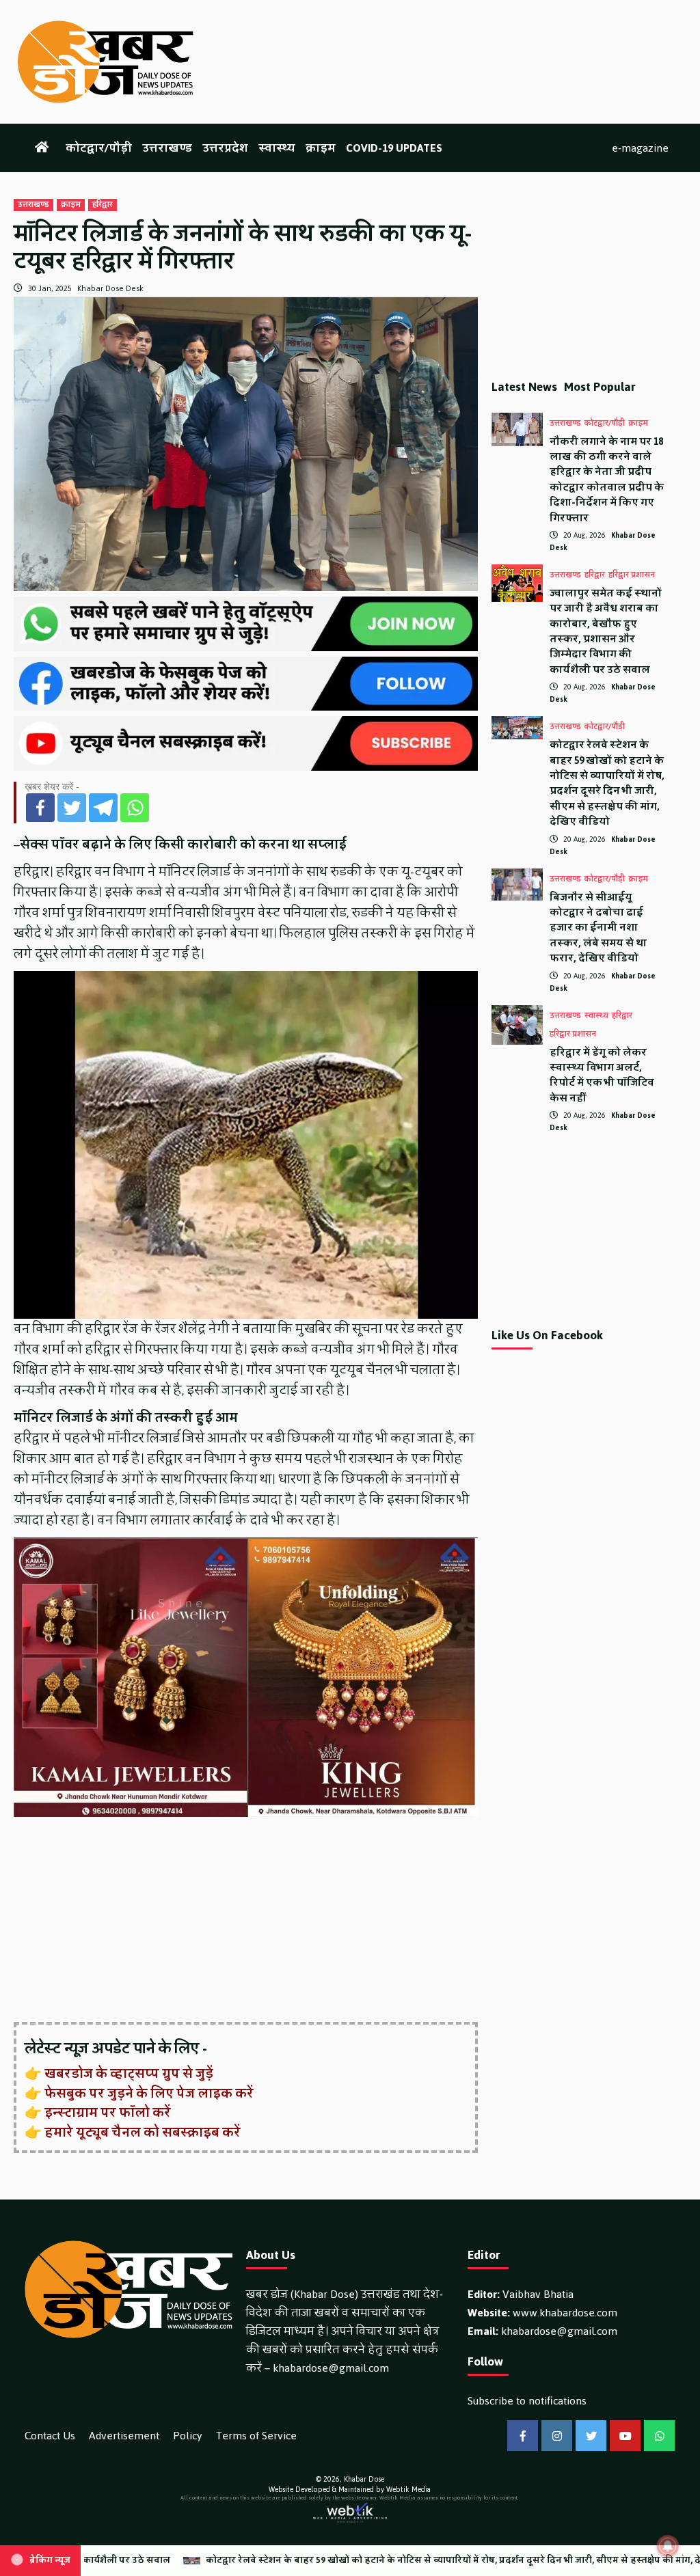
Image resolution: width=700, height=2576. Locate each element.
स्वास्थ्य (277, 148)
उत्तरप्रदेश (225, 148)
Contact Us (50, 2436)
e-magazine (640, 148)
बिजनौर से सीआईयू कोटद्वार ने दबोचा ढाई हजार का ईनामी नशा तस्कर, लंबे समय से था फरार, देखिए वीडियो (598, 928)
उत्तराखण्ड (167, 148)
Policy (188, 2436)
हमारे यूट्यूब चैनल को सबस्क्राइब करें (143, 2133)
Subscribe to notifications (527, 2401)
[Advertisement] (246, 1921)
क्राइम (321, 148)
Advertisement (124, 2436)
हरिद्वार (103, 205)
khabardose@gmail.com (331, 2368)
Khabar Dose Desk (110, 288)
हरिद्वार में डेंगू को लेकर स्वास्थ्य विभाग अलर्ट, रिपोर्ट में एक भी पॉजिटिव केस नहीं (602, 1075)
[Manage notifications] (668, 2546)
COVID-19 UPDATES (394, 148)
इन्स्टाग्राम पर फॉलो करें (108, 2113)
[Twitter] (72, 808)
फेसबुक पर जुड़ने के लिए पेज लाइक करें (149, 2094)
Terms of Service (256, 2436)
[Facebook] (40, 808)
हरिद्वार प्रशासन (632, 575)
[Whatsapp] (135, 808)
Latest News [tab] (524, 387)
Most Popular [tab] (600, 387)
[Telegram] (103, 808)
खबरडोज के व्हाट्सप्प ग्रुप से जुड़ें (129, 2074)
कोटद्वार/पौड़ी (99, 148)
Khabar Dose (364, 2479)
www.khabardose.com (565, 2313)
